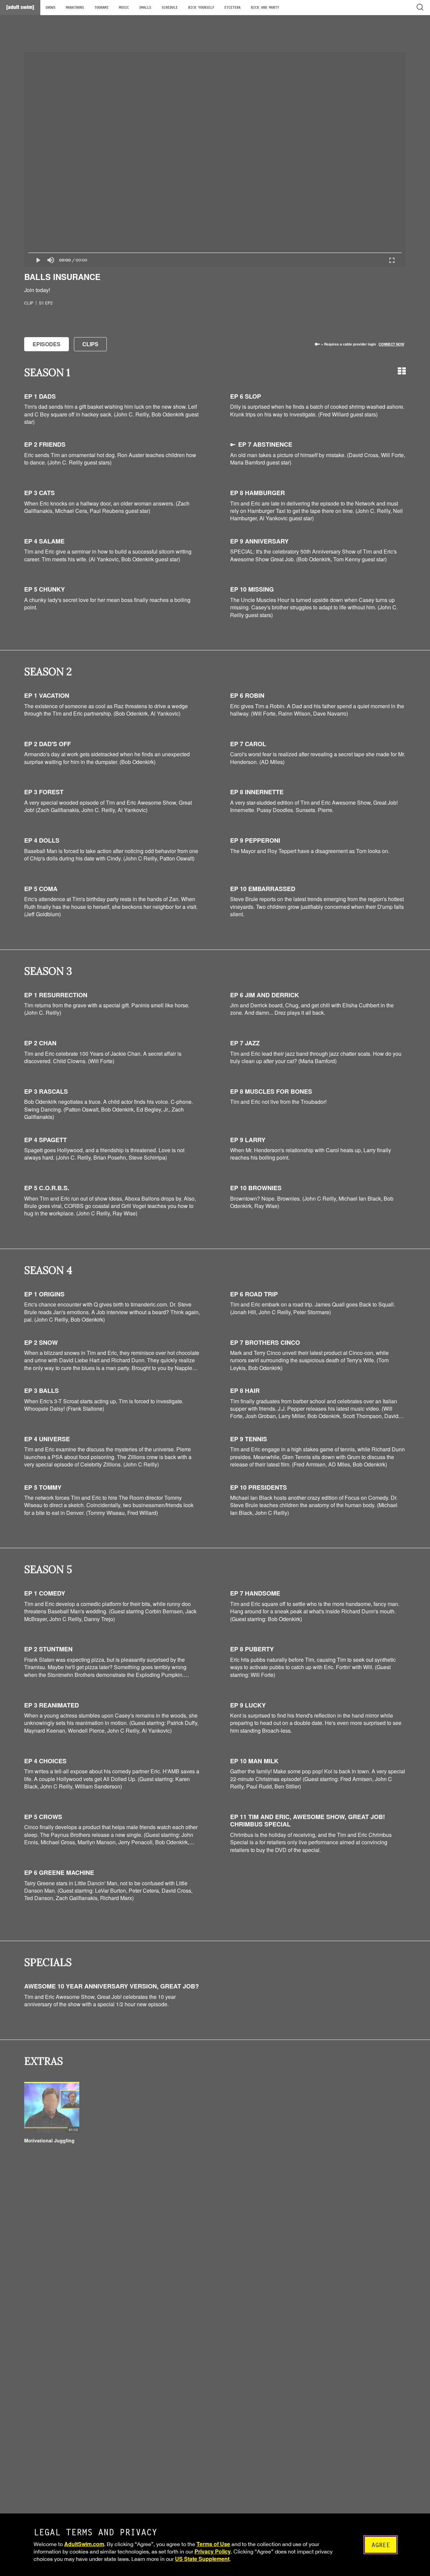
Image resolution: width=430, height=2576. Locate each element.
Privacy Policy (213, 2551)
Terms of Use (213, 2544)
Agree (381, 2545)
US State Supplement (202, 2559)
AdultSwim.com (84, 2544)
